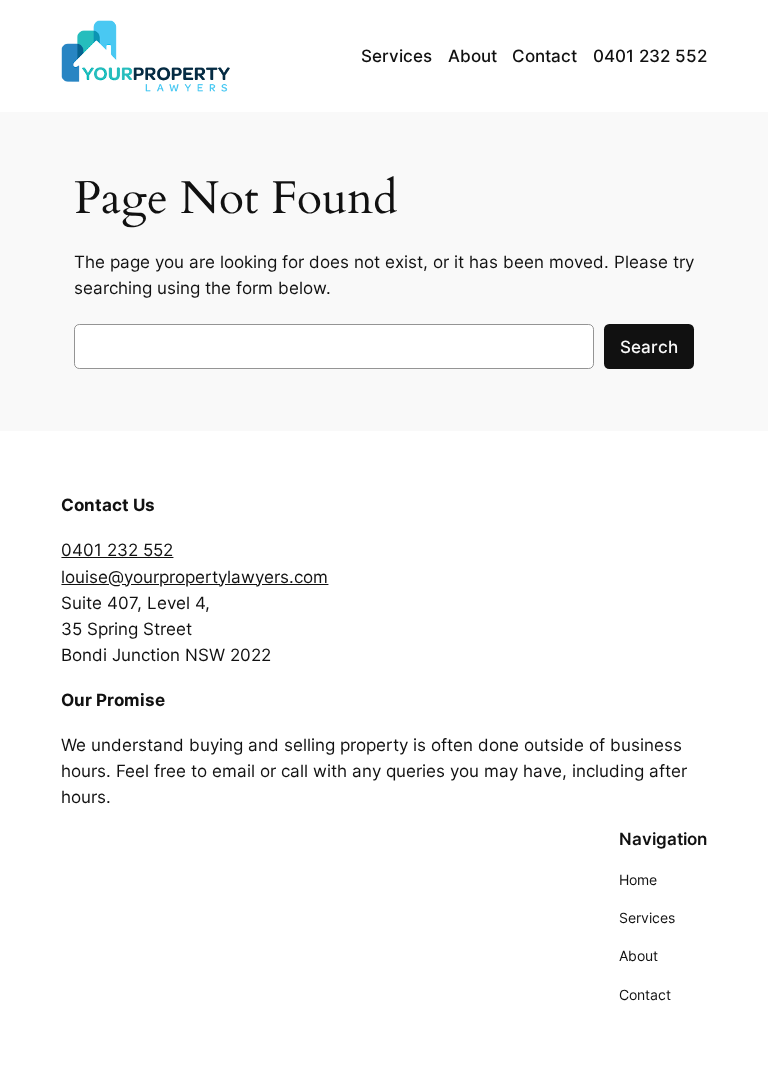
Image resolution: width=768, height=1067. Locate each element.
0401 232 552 (117, 550)
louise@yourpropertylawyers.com (194, 577)
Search (649, 347)
